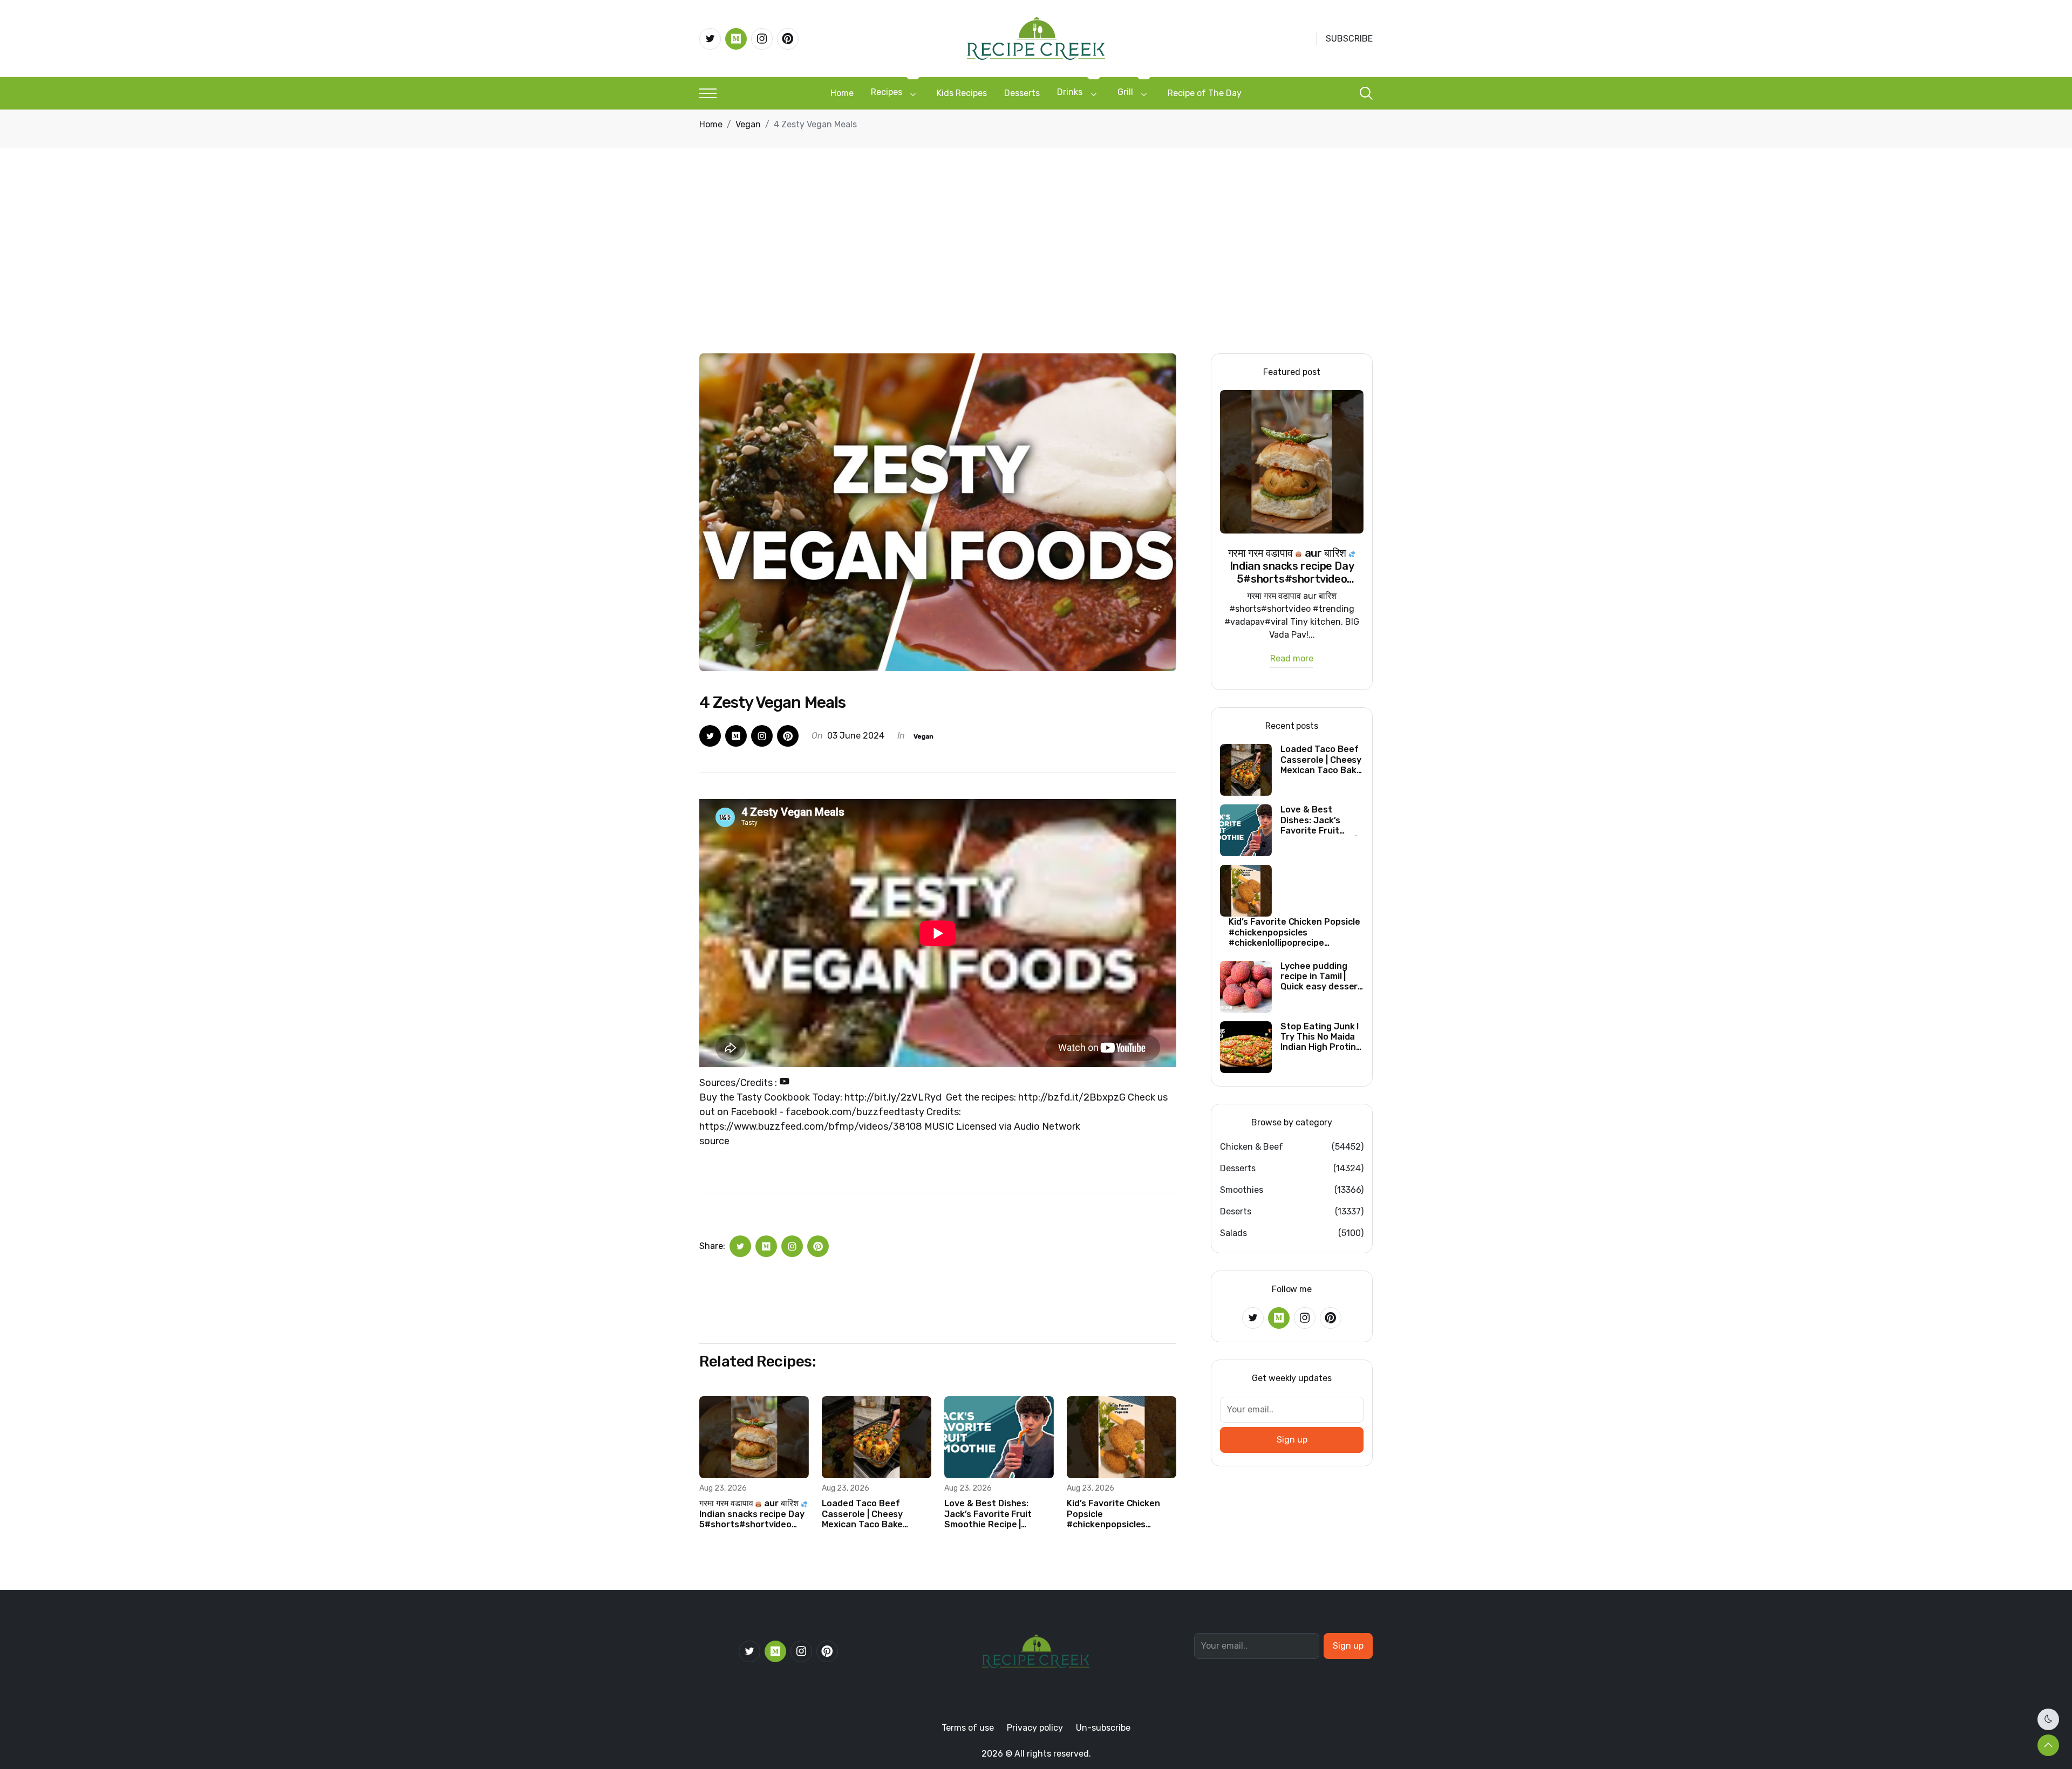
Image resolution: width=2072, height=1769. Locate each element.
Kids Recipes (962, 93)
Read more (1292, 659)
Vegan (748, 124)
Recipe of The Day (1205, 93)
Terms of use (968, 1728)
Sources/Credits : (739, 1083)
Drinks (1070, 92)
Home (842, 93)
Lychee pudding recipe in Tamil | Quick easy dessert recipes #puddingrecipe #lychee (1321, 976)
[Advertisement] (1036, 272)
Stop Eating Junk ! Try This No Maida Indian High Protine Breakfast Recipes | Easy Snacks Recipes (1321, 1037)
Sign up (1292, 1440)
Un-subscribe (1103, 1728)
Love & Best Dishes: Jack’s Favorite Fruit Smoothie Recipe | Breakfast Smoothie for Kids (996, 1514)
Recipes (887, 92)
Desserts (1022, 93)
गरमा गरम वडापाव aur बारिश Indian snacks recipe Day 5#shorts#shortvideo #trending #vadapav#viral (752, 1514)
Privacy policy (1035, 1728)
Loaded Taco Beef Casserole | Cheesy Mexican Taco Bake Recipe (862, 1514)
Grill (1125, 92)
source (714, 1141)
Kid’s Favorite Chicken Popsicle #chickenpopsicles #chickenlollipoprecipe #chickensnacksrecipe (1115, 1514)
